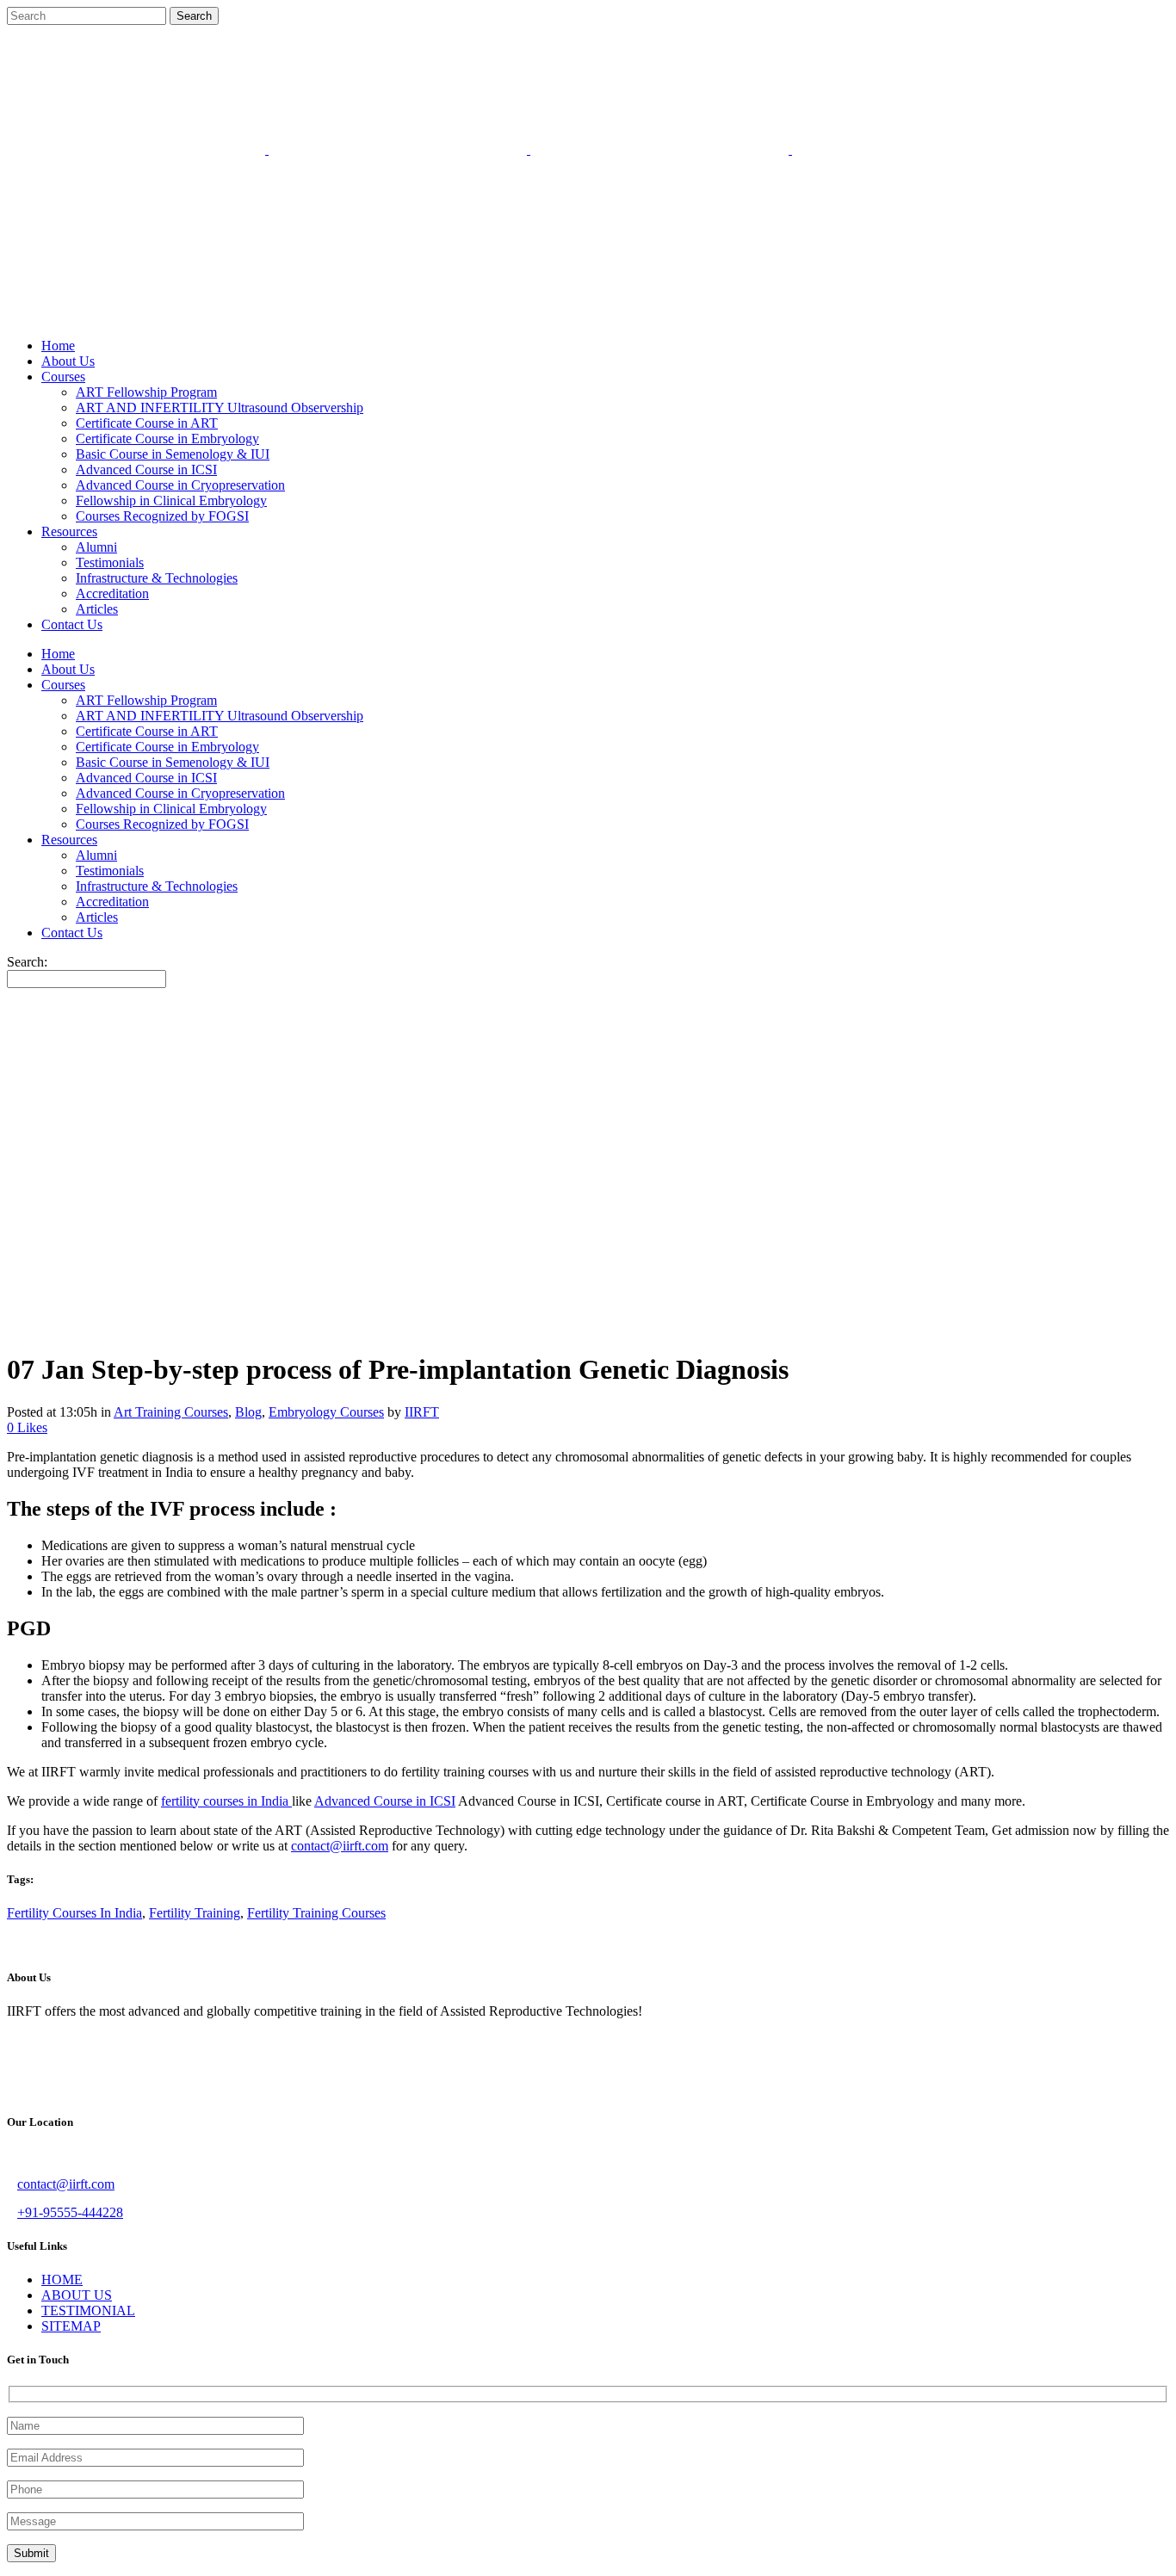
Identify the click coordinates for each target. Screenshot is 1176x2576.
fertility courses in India (226, 1801)
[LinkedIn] (160, 316)
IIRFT (422, 1412)
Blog (248, 1412)
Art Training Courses (171, 1412)
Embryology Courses (326, 1412)
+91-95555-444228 (70, 2212)
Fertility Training (195, 1913)
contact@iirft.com (340, 1846)
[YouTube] (195, 316)
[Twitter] (91, 316)
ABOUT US (77, 2295)
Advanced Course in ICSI (385, 1801)
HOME (62, 2279)
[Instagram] (126, 316)
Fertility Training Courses (316, 1913)
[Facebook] (57, 316)
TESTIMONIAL (88, 2310)
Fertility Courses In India (74, 1913)
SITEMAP (71, 2326)
